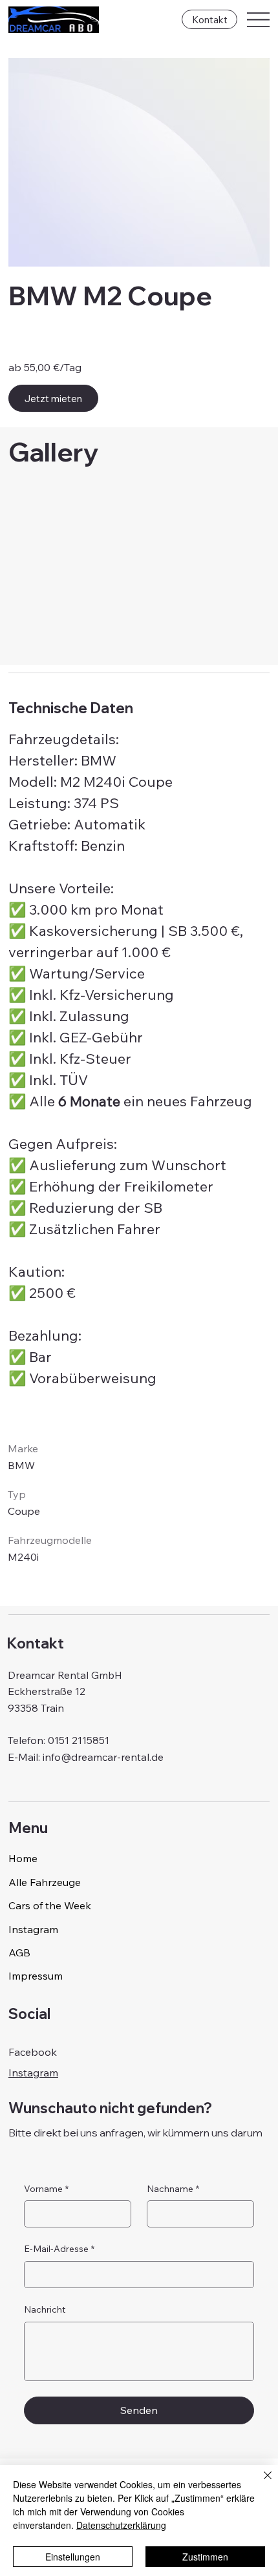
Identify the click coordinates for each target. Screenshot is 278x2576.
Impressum (36, 1976)
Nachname (173, 2189)
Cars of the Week (50, 1905)
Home (23, 1858)
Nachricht (45, 2309)
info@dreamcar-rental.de (103, 1757)
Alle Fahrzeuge (45, 1882)
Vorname (46, 2189)
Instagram (33, 1929)
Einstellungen (73, 2557)
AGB (19, 1952)
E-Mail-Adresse (59, 2249)
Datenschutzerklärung (121, 2525)
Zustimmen (205, 2557)
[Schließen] (260, 2483)
